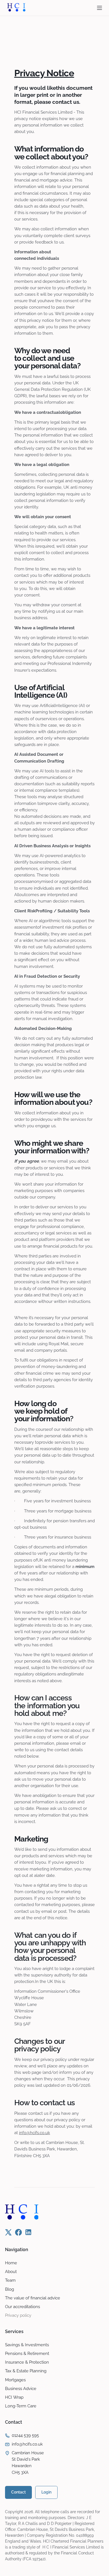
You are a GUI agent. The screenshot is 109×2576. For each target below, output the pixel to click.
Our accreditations (22, 2307)
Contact (18, 2492)
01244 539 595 (25, 2435)
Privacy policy (18, 2315)
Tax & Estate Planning (26, 2371)
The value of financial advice (33, 2298)
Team (10, 2280)
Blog (10, 2289)
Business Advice (21, 2388)
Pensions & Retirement (27, 2353)
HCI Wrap (14, 2397)
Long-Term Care (21, 2406)
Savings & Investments (27, 2345)
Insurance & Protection (27, 2362)
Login (46, 2492)
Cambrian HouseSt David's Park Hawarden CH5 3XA (28, 2463)
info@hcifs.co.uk (35, 2133)
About (11, 2271)
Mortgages (15, 2380)
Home (11, 2263)
